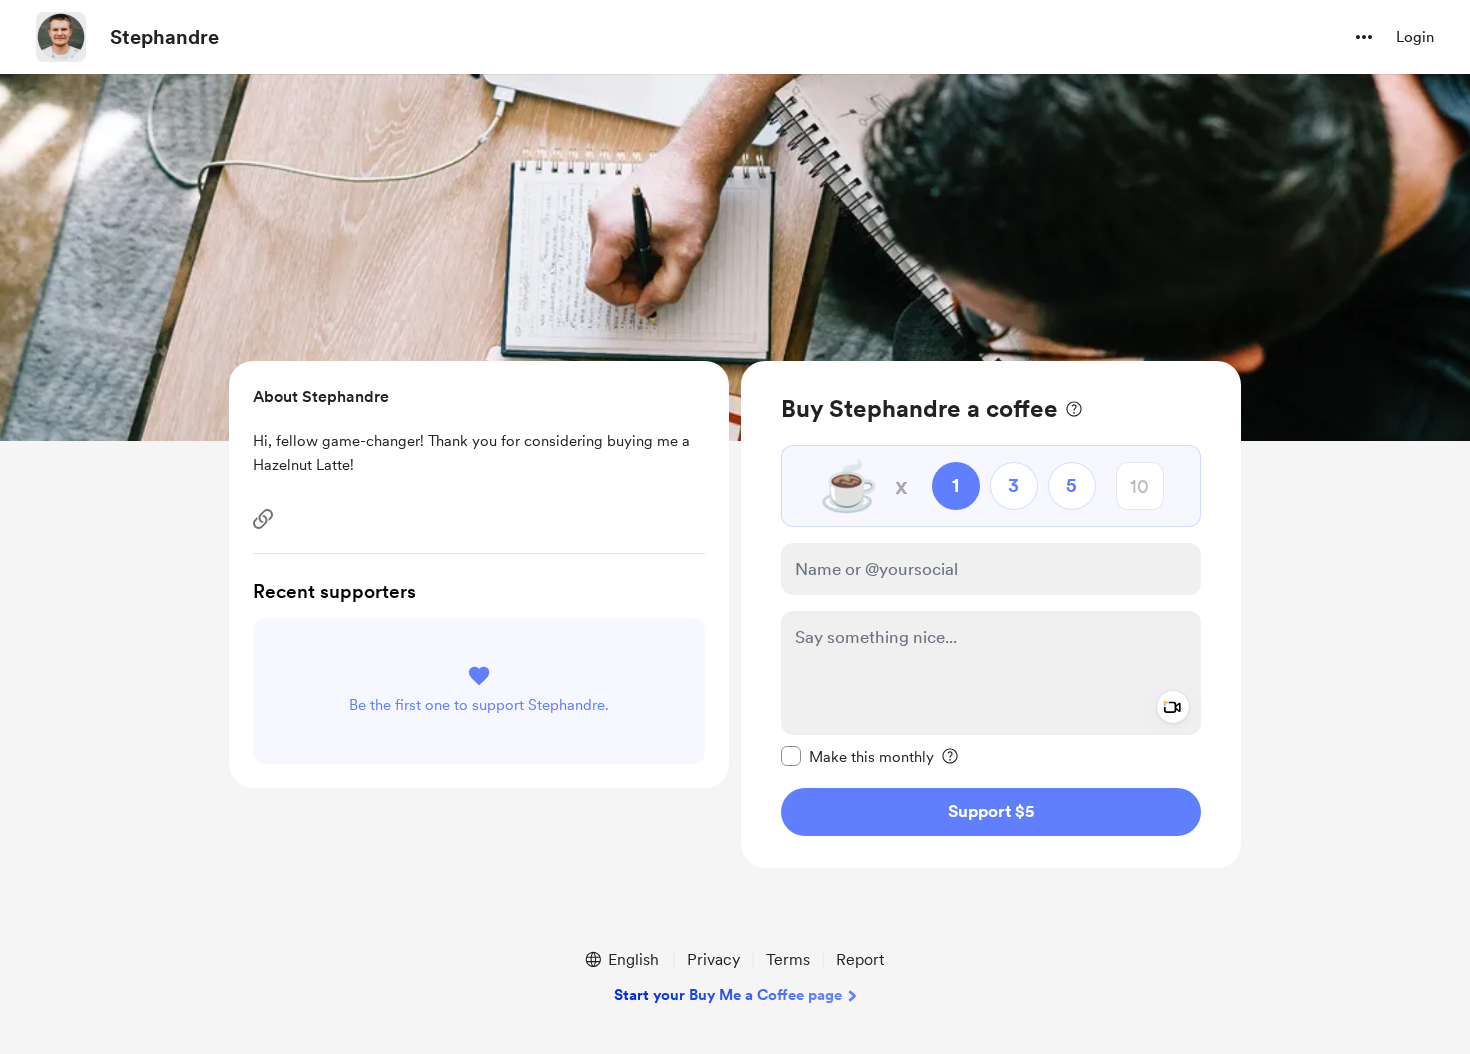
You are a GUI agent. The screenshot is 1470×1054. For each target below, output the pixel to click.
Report (860, 959)
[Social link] (263, 519)
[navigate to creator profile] (61, 37)
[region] (991, 614)
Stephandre (164, 37)
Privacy (713, 959)
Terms (788, 959)
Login (1415, 37)
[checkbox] (857, 756)
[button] (1364, 37)
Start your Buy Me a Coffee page (728, 995)
